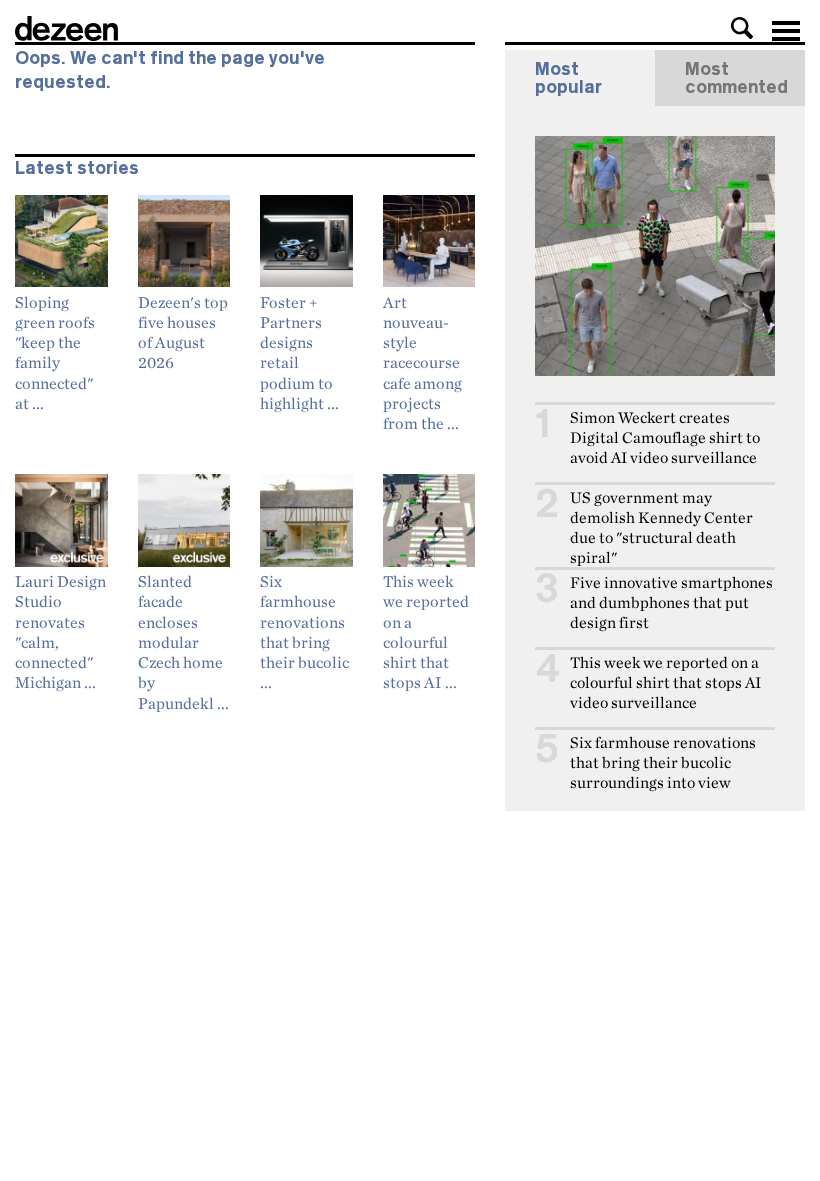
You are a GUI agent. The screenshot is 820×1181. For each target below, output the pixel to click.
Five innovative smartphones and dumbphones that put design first (671, 602)
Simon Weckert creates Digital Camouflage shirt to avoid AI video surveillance (665, 437)
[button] (742, 28)
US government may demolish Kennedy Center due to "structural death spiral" (661, 527)
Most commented (736, 78)
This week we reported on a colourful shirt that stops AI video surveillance (665, 682)
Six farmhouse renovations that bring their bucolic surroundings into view (663, 762)
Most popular (568, 78)
